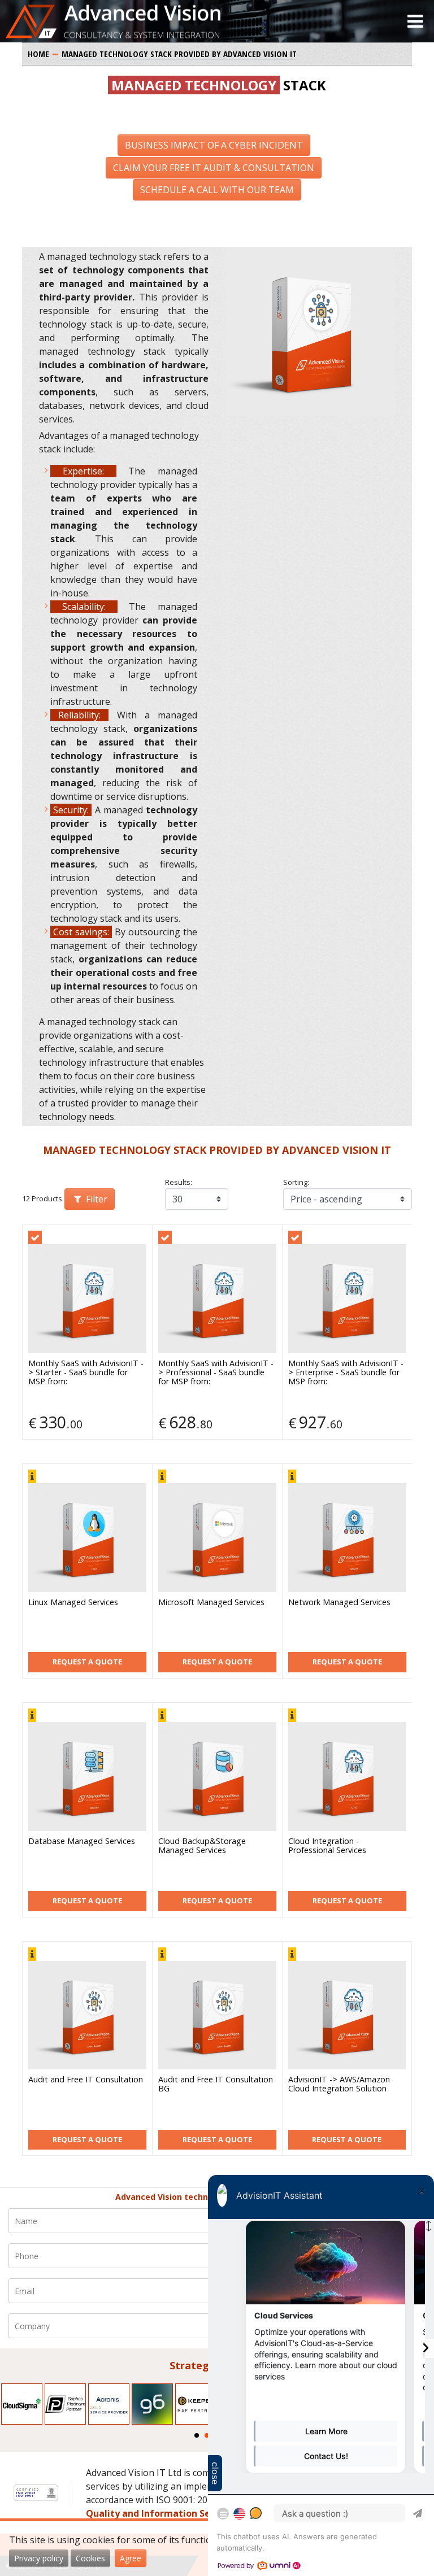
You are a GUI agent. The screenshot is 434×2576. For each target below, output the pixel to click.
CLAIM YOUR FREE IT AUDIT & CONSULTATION (214, 168)
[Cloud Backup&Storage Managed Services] (217, 1777)
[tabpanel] (22, 2404)
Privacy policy (39, 2558)
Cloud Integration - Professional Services (327, 1846)
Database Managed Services (82, 1841)
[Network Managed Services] (347, 1538)
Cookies (90, 2558)
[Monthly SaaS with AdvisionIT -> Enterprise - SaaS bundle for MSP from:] (347, 1299)
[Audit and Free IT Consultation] (87, 2015)
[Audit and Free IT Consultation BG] (217, 2015)
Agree (131, 2558)
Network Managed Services (339, 1603)
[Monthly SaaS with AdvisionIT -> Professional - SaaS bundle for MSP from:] (217, 1299)
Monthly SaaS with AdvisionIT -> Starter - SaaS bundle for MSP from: (86, 1373)
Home (38, 54)
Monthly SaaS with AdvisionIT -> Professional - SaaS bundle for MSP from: (216, 1373)
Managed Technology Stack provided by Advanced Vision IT (179, 54)
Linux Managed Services (73, 1603)
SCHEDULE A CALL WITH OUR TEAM (217, 190)
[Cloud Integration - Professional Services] (347, 1777)
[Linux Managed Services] (87, 1538)
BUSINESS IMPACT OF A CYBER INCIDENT (214, 145)
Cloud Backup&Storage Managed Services (202, 1846)
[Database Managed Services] (87, 1777)
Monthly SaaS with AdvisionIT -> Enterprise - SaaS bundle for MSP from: (346, 1373)
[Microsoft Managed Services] (217, 1538)
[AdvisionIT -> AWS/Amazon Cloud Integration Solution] (347, 2015)
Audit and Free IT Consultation (86, 2080)
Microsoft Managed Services (211, 1603)
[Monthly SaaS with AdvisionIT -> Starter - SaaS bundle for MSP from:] (87, 1299)
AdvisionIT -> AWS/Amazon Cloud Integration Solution (339, 2084)
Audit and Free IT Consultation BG (216, 2084)
